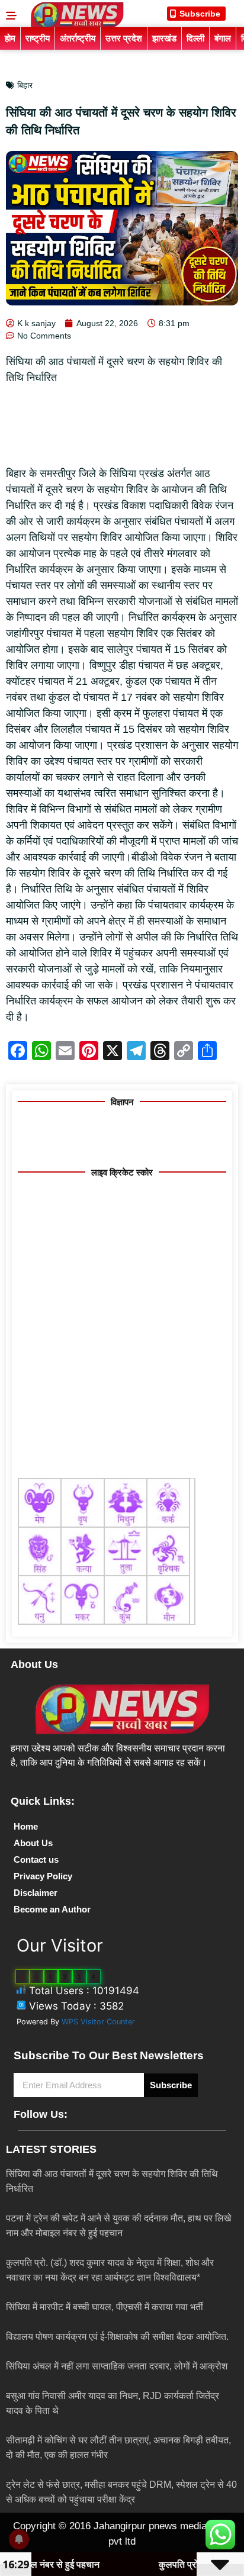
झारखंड (164, 38)
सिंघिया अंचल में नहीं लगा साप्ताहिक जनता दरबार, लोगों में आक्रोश (117, 2366)
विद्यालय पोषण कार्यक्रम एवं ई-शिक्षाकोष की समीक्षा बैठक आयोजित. (117, 2337)
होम (10, 38)
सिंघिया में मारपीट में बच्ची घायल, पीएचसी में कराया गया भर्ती (105, 2307)
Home (26, 1826)
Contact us (36, 1859)
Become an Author (52, 1909)
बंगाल (223, 38)
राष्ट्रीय (38, 38)
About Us (33, 1843)
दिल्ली (195, 38)
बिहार (25, 85)
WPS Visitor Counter (98, 2022)
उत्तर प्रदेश (124, 38)
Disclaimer (36, 1893)
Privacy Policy (43, 1876)
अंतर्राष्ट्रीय (78, 38)
